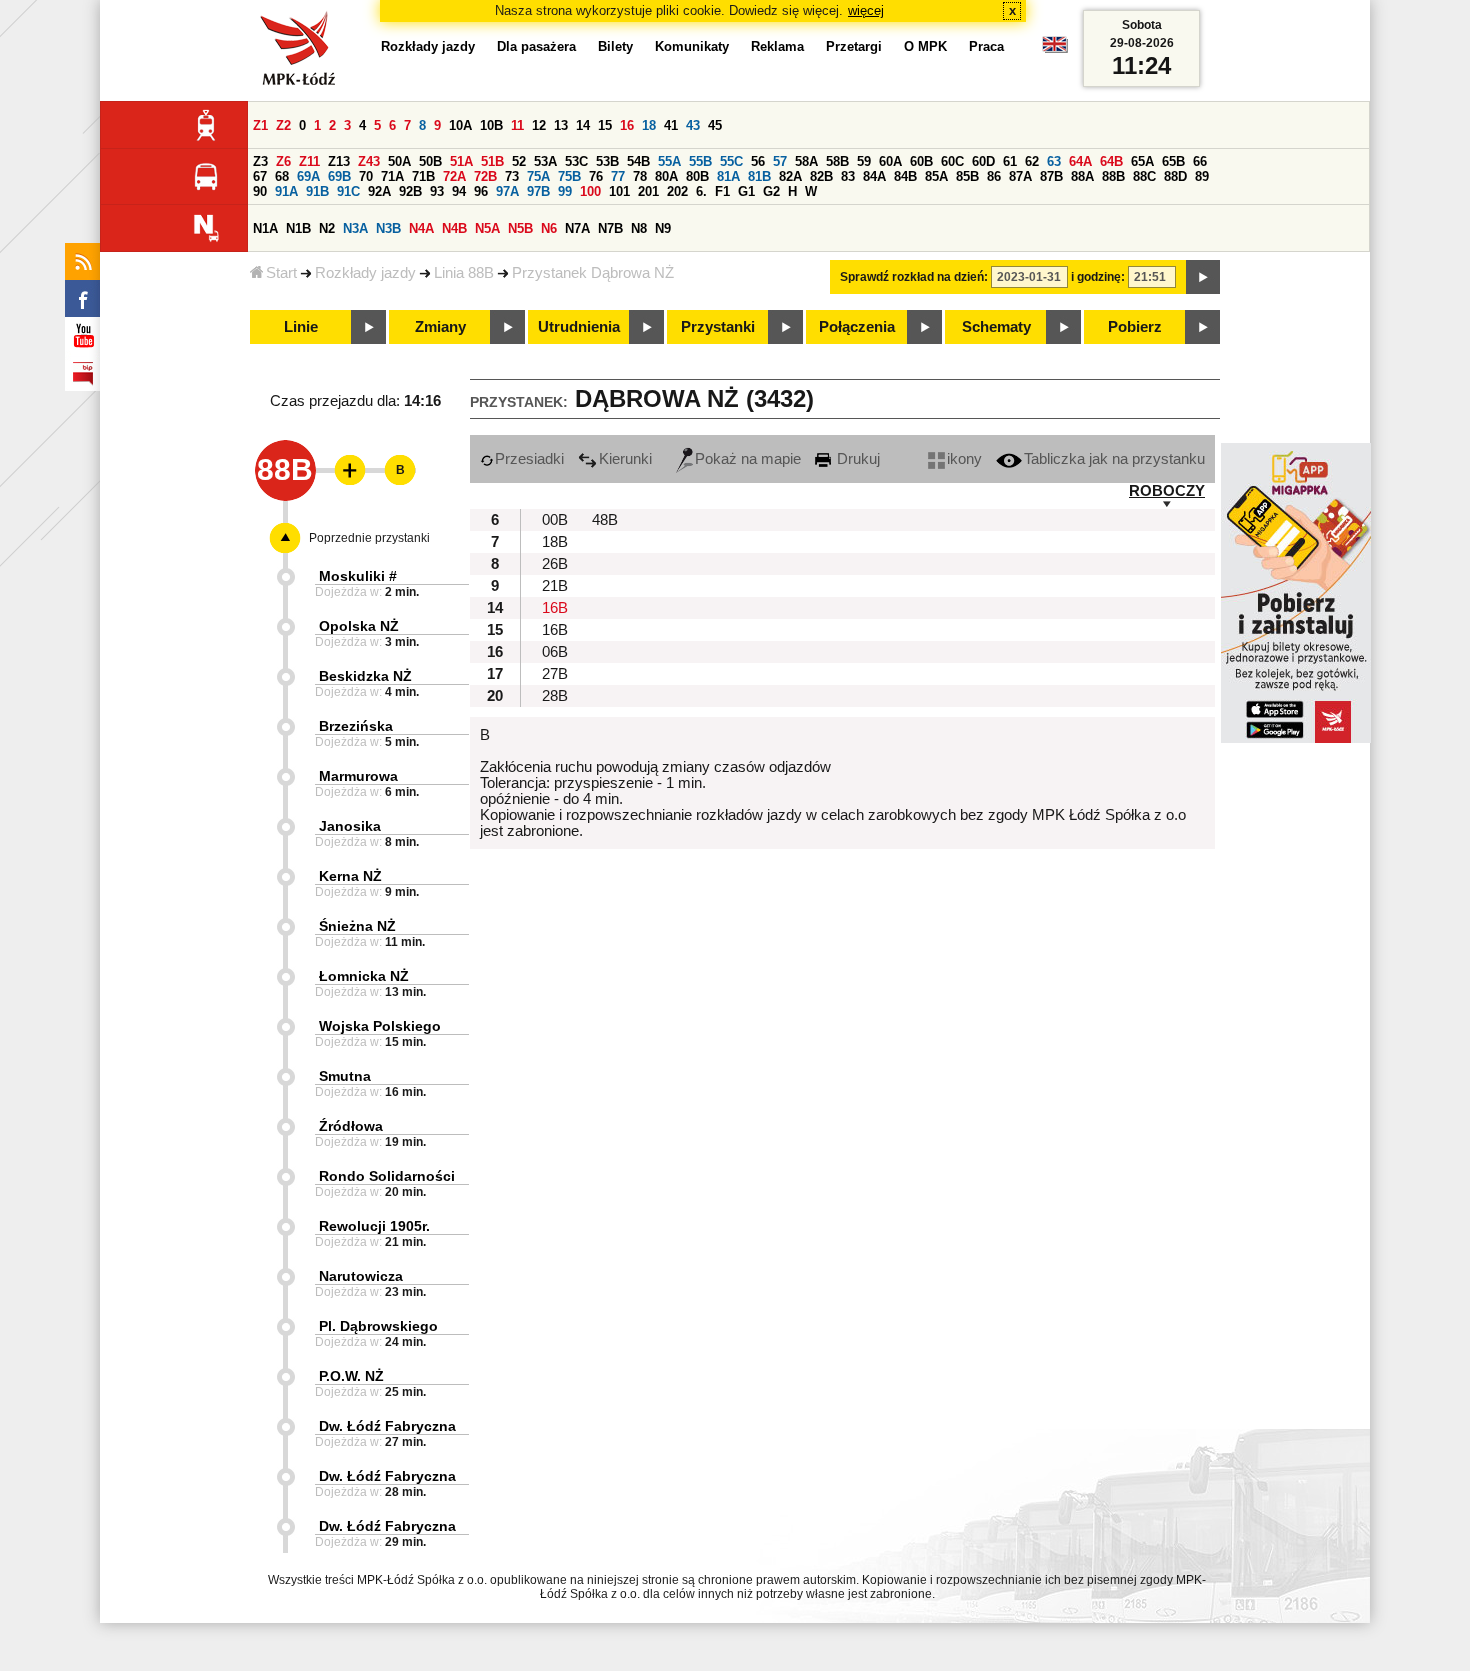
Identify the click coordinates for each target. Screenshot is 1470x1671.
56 (758, 161)
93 (437, 191)
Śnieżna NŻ (357, 926)
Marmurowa (358, 776)
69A (308, 176)
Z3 (260, 161)
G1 (746, 191)
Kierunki (625, 459)
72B (485, 176)
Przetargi (854, 46)
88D (1175, 176)
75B (569, 176)
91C (348, 191)
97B (538, 191)
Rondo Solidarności (387, 1176)
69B (339, 176)
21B (555, 586)
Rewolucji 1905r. (374, 1226)
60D (983, 161)
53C (576, 161)
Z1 (260, 125)
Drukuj (856, 459)
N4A (421, 228)
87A (1020, 176)
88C (1144, 176)
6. (701, 191)
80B (697, 176)
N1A (265, 228)
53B (607, 161)
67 (260, 176)
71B (423, 176)
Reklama (777, 46)
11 (517, 125)
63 (1054, 161)
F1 (722, 191)
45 (715, 125)
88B (1113, 176)
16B (555, 608)
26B (555, 564)
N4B (454, 228)
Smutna (345, 1076)
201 (648, 191)
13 (561, 125)
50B (430, 161)
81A (728, 176)
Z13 (339, 161)
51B (492, 161)
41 (671, 125)
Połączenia (857, 327)
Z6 (283, 161)
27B (555, 674)
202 (677, 191)
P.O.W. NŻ (351, 1376)
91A (286, 191)
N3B (388, 228)
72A (454, 176)
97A (507, 191)
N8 (639, 228)
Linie (301, 327)
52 (519, 161)
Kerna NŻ (350, 876)
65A (1142, 161)
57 (780, 161)
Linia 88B (464, 273)
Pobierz (1135, 327)
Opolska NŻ (359, 626)
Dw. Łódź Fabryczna (387, 1426)
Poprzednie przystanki (369, 538)
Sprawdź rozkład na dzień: (914, 277)
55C (731, 161)
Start (281, 273)
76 (596, 176)
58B (837, 161)
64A (1080, 161)
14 (583, 125)
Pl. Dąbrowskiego (378, 1326)
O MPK (925, 46)
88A (1082, 176)
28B (555, 696)
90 (260, 191)
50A (399, 161)
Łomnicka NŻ (364, 976)
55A (669, 161)
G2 (771, 191)
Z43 (369, 161)
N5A (487, 228)
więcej (866, 10)
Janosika (350, 826)
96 (481, 191)
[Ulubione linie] (344, 470)
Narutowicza (361, 1276)
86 (994, 176)
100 (590, 191)
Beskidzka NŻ (365, 676)
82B (821, 176)
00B (555, 520)
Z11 (309, 161)
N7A (577, 228)
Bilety (615, 46)
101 (619, 191)
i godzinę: (1098, 277)
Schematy (996, 327)
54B (638, 161)
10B (491, 125)
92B (410, 191)
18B (555, 542)
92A (379, 191)
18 (649, 125)
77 (618, 176)
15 (605, 125)
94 (459, 191)
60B (921, 161)
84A (874, 176)
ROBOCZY (1167, 491)
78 (640, 176)
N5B (520, 228)
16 (627, 125)
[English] (1055, 49)
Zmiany (440, 327)
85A (936, 176)
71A (392, 176)
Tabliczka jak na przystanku (1114, 459)
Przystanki (718, 327)
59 (864, 161)
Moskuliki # (358, 576)
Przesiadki (529, 459)
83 (848, 176)
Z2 (283, 125)
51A (461, 161)
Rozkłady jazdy (365, 273)
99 (565, 191)
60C (952, 161)
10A (460, 125)
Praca (986, 46)
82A (790, 176)
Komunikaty (692, 46)
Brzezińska (356, 726)
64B (1111, 161)
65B (1173, 161)
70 (366, 176)
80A (666, 176)
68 (282, 176)
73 (512, 176)
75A (538, 176)
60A (890, 161)
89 (1202, 176)
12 (539, 125)
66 (1200, 161)
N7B (610, 228)
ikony (964, 459)
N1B (298, 228)
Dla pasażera (536, 46)
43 (693, 125)
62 (1032, 161)
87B (1051, 176)
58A (806, 161)
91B (317, 191)
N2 (327, 228)
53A (545, 161)
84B (905, 176)
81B (759, 176)
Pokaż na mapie (748, 459)
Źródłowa (351, 1126)
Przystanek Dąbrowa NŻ (593, 273)
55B (700, 161)
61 (1010, 161)
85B (967, 176)
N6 (549, 228)
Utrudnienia (579, 327)
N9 (663, 228)
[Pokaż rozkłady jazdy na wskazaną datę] (1203, 277)
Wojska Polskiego (380, 1026)
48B (605, 520)
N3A (355, 228)
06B (555, 652)
